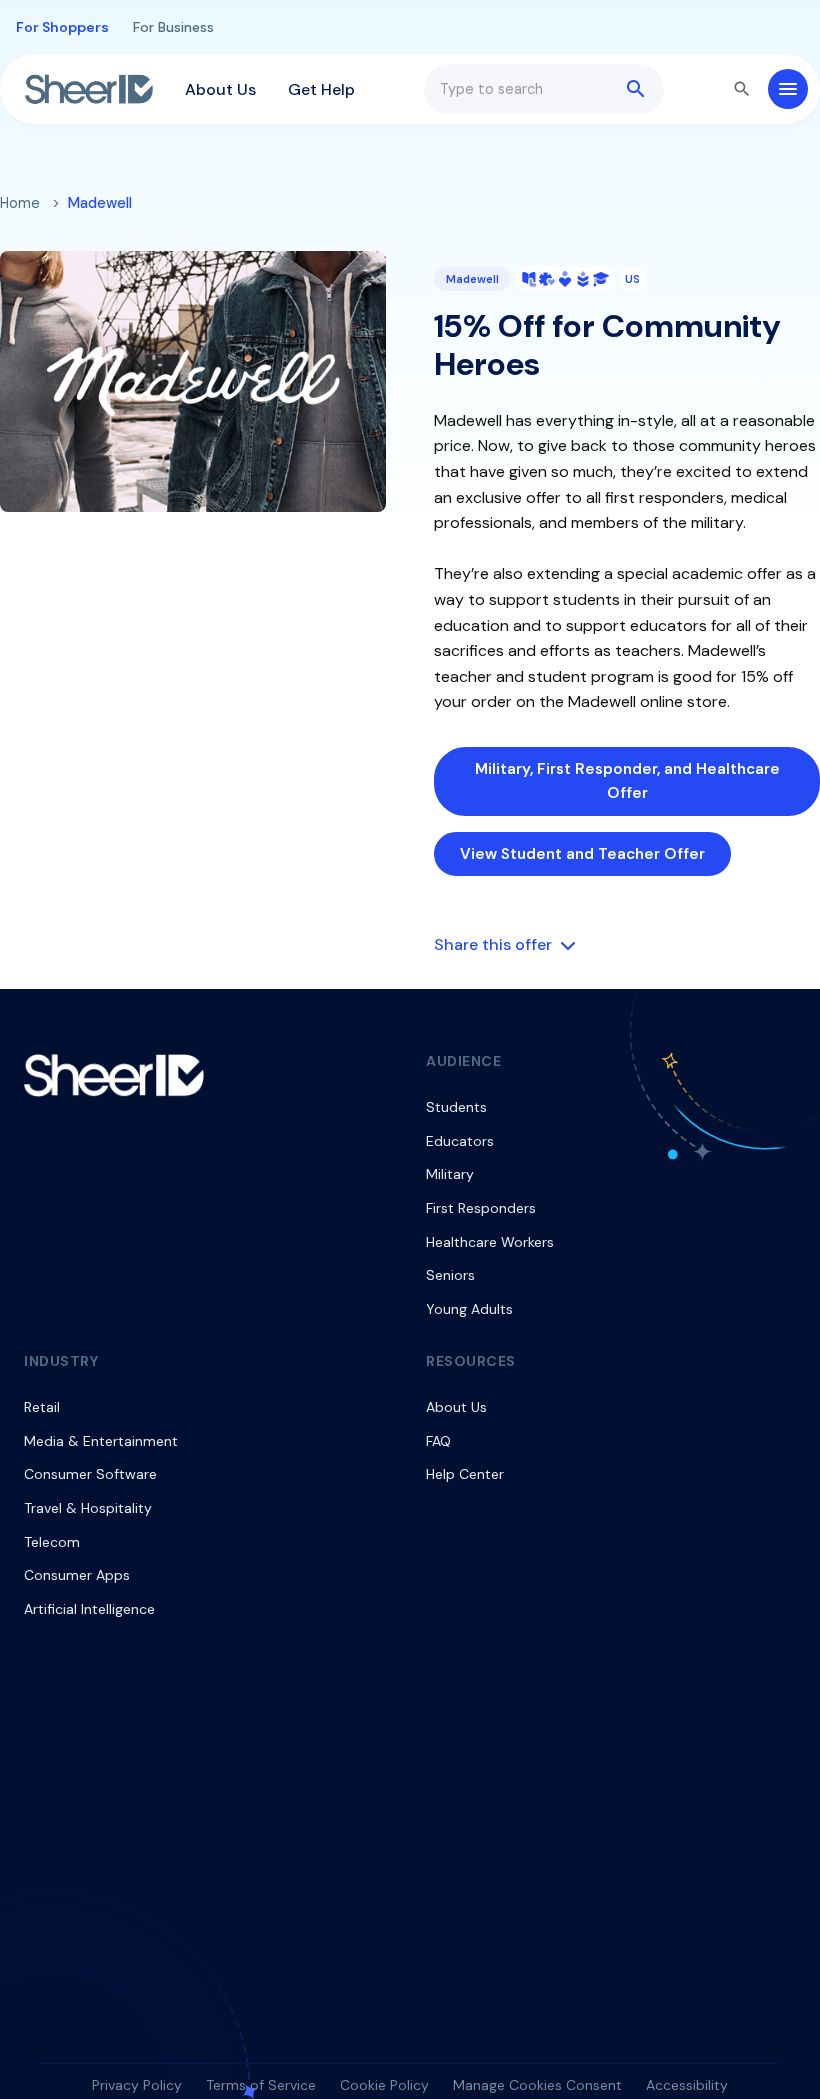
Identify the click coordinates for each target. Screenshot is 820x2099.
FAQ (438, 1441)
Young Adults (469, 1309)
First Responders (481, 1208)
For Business (173, 27)
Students (456, 1107)
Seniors (450, 1275)
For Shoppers (62, 27)
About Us (220, 89)
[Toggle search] (742, 89)
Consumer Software (90, 1474)
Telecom (52, 1542)
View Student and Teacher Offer (582, 854)
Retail (42, 1407)
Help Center (465, 1474)
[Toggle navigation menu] (788, 89)
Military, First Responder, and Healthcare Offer (627, 781)
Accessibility (687, 2085)
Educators (460, 1141)
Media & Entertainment (101, 1441)
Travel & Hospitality (88, 1508)
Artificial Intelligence (89, 1609)
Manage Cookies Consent (537, 2085)
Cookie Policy (384, 2085)
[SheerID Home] (89, 89)
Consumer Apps (77, 1575)
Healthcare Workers (490, 1242)
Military (450, 1174)
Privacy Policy (137, 2085)
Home (20, 203)
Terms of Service (261, 2085)
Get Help (321, 89)
